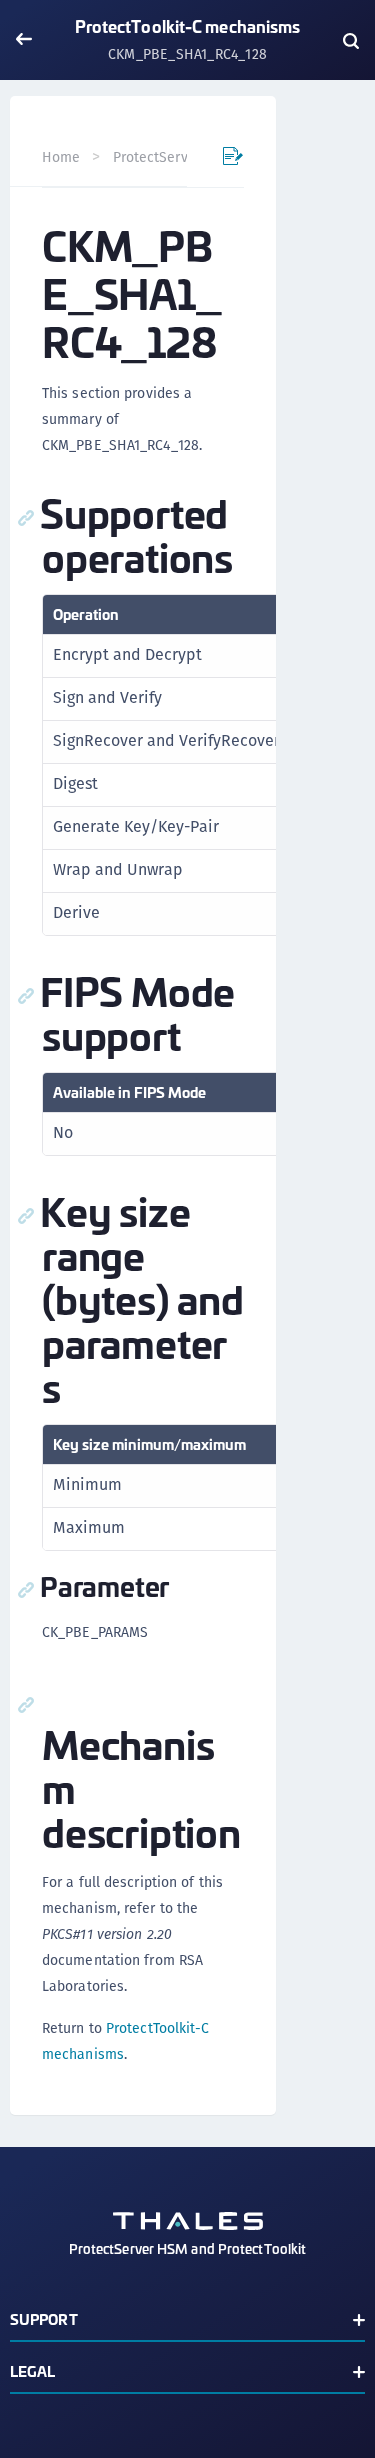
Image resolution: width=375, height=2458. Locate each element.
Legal (33, 2370)
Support (44, 2318)
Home (61, 157)
